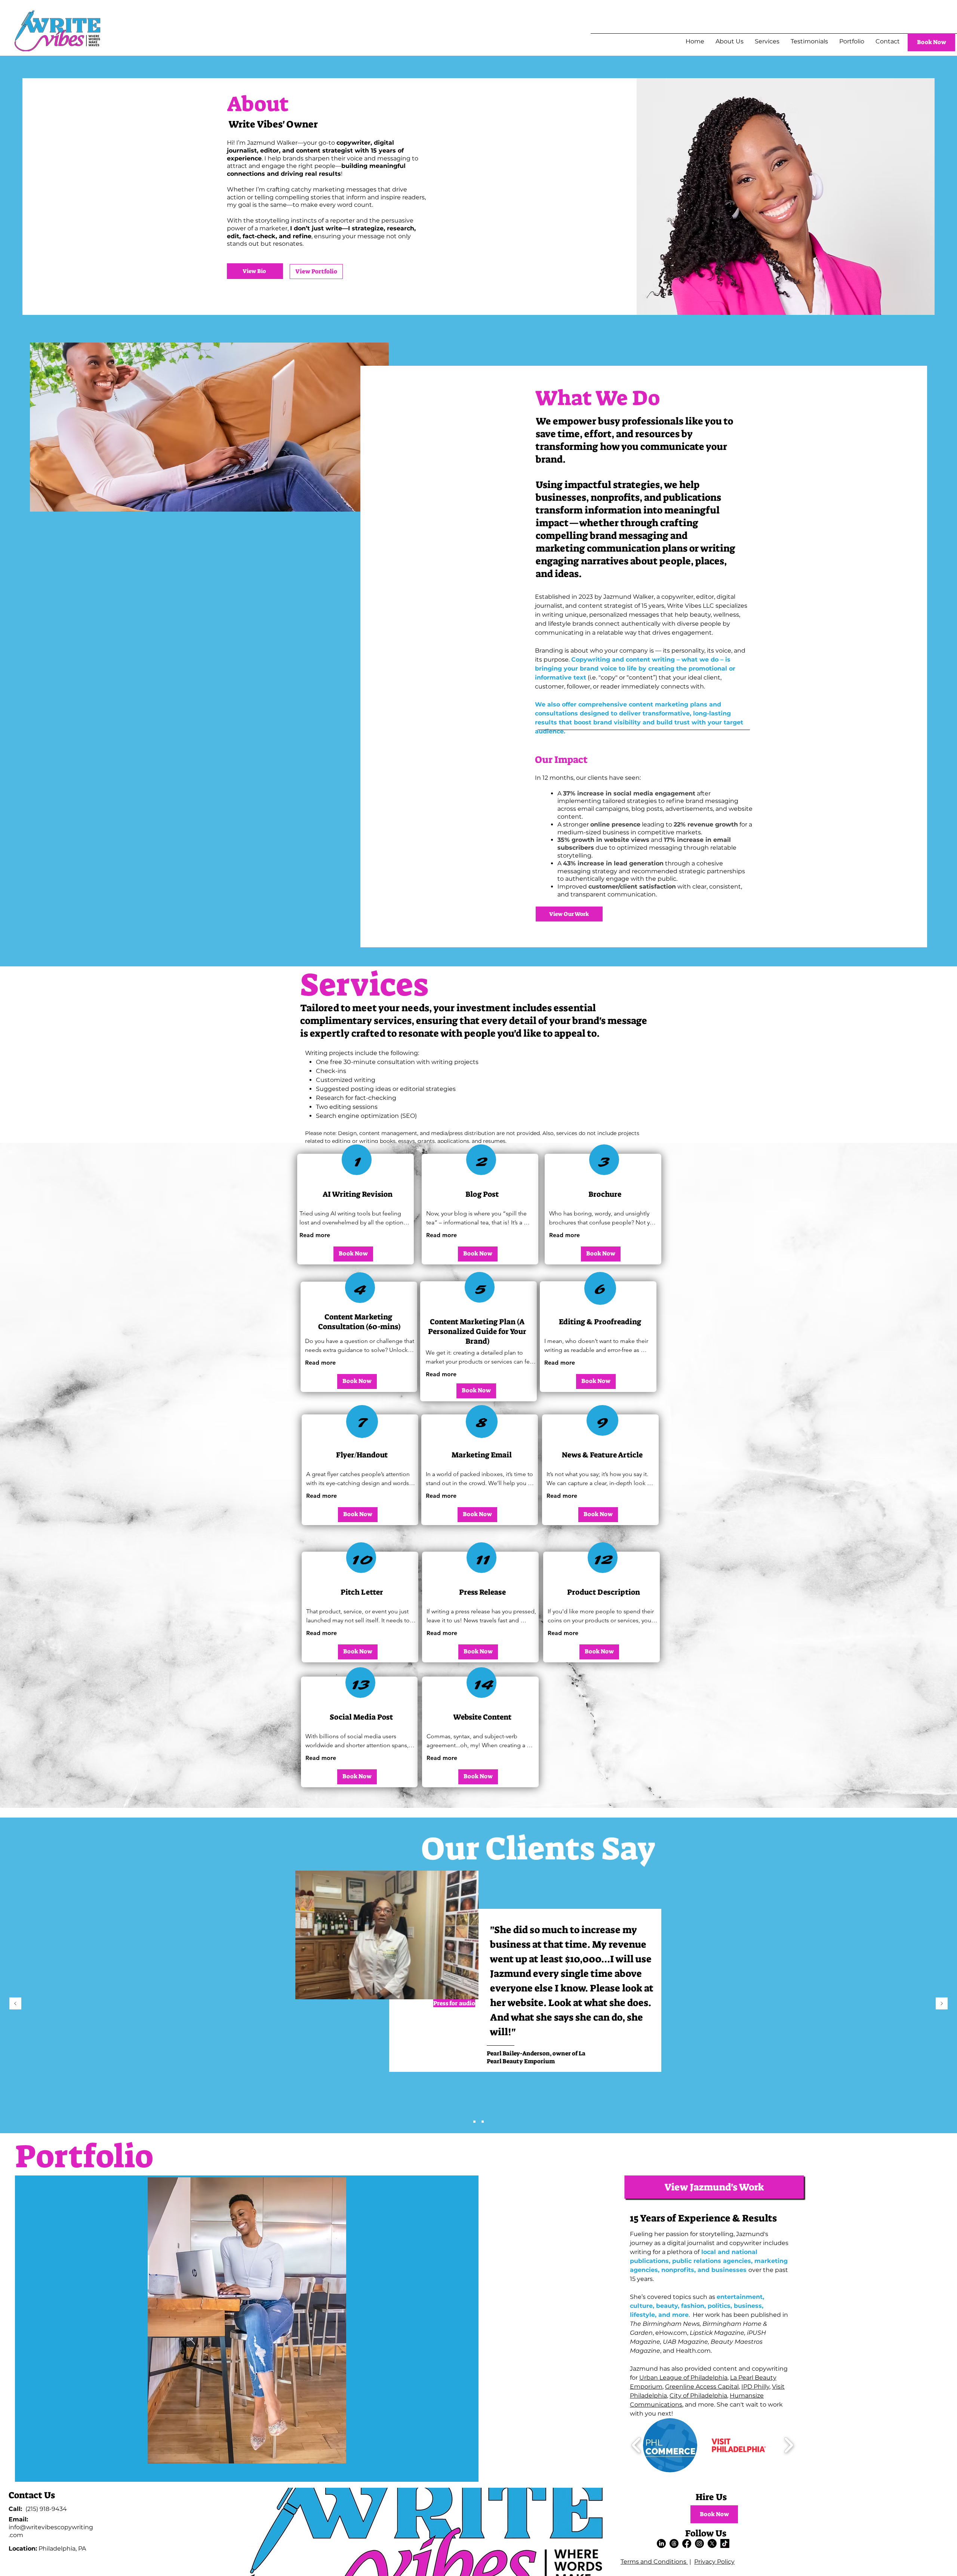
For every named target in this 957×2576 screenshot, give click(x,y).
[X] (712, 2543)
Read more (315, 1235)
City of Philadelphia (698, 2396)
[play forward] (789, 2445)
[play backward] (636, 2445)
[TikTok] (725, 2543)
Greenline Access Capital (702, 2387)
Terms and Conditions (654, 2562)
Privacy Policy (714, 2562)
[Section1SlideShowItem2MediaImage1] (483, 2122)
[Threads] (674, 2543)
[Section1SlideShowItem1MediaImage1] (474, 2122)
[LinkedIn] (661, 2543)
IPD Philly (755, 2387)
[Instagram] (699, 2543)
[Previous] (15, 2004)
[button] (480, 1972)
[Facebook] (687, 2543)
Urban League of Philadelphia (683, 2378)
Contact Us (32, 2495)
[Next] (942, 2004)
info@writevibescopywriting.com (51, 2527)
